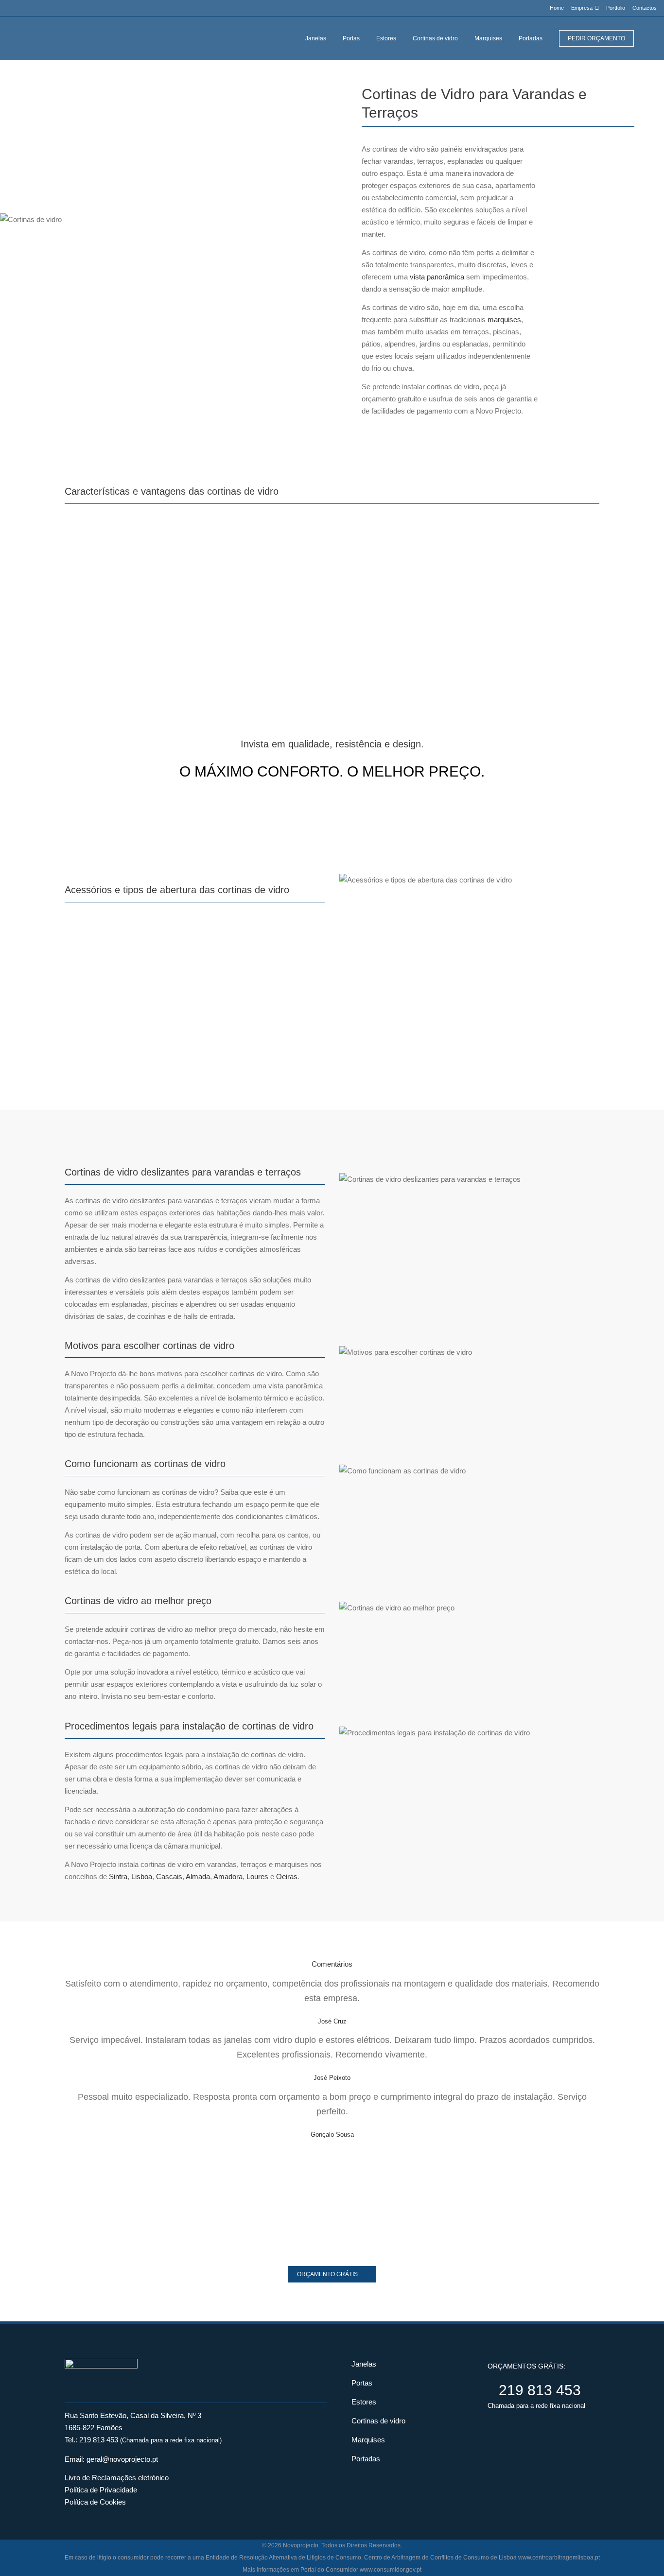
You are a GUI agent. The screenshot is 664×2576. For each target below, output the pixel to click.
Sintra (118, 1876)
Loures (257, 1876)
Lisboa (142, 1876)
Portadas (366, 2459)
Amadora (228, 1876)
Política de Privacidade (101, 2490)
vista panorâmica (437, 277)
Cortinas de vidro (378, 2421)
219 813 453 (99, 2440)
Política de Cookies (95, 2502)
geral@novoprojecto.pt (122, 2459)
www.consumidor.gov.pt (391, 2570)
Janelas (364, 2364)
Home (557, 8)
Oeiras (287, 1876)
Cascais (169, 1876)
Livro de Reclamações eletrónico (117, 2478)
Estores (364, 2402)
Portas (362, 2383)
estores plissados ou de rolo (199, 1041)
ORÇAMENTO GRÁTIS (327, 2274)
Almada (198, 1876)
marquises (504, 320)
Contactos (645, 8)
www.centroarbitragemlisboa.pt (559, 2558)
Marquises (368, 2440)
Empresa (582, 8)
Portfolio (616, 8)
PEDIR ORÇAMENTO (596, 38)
